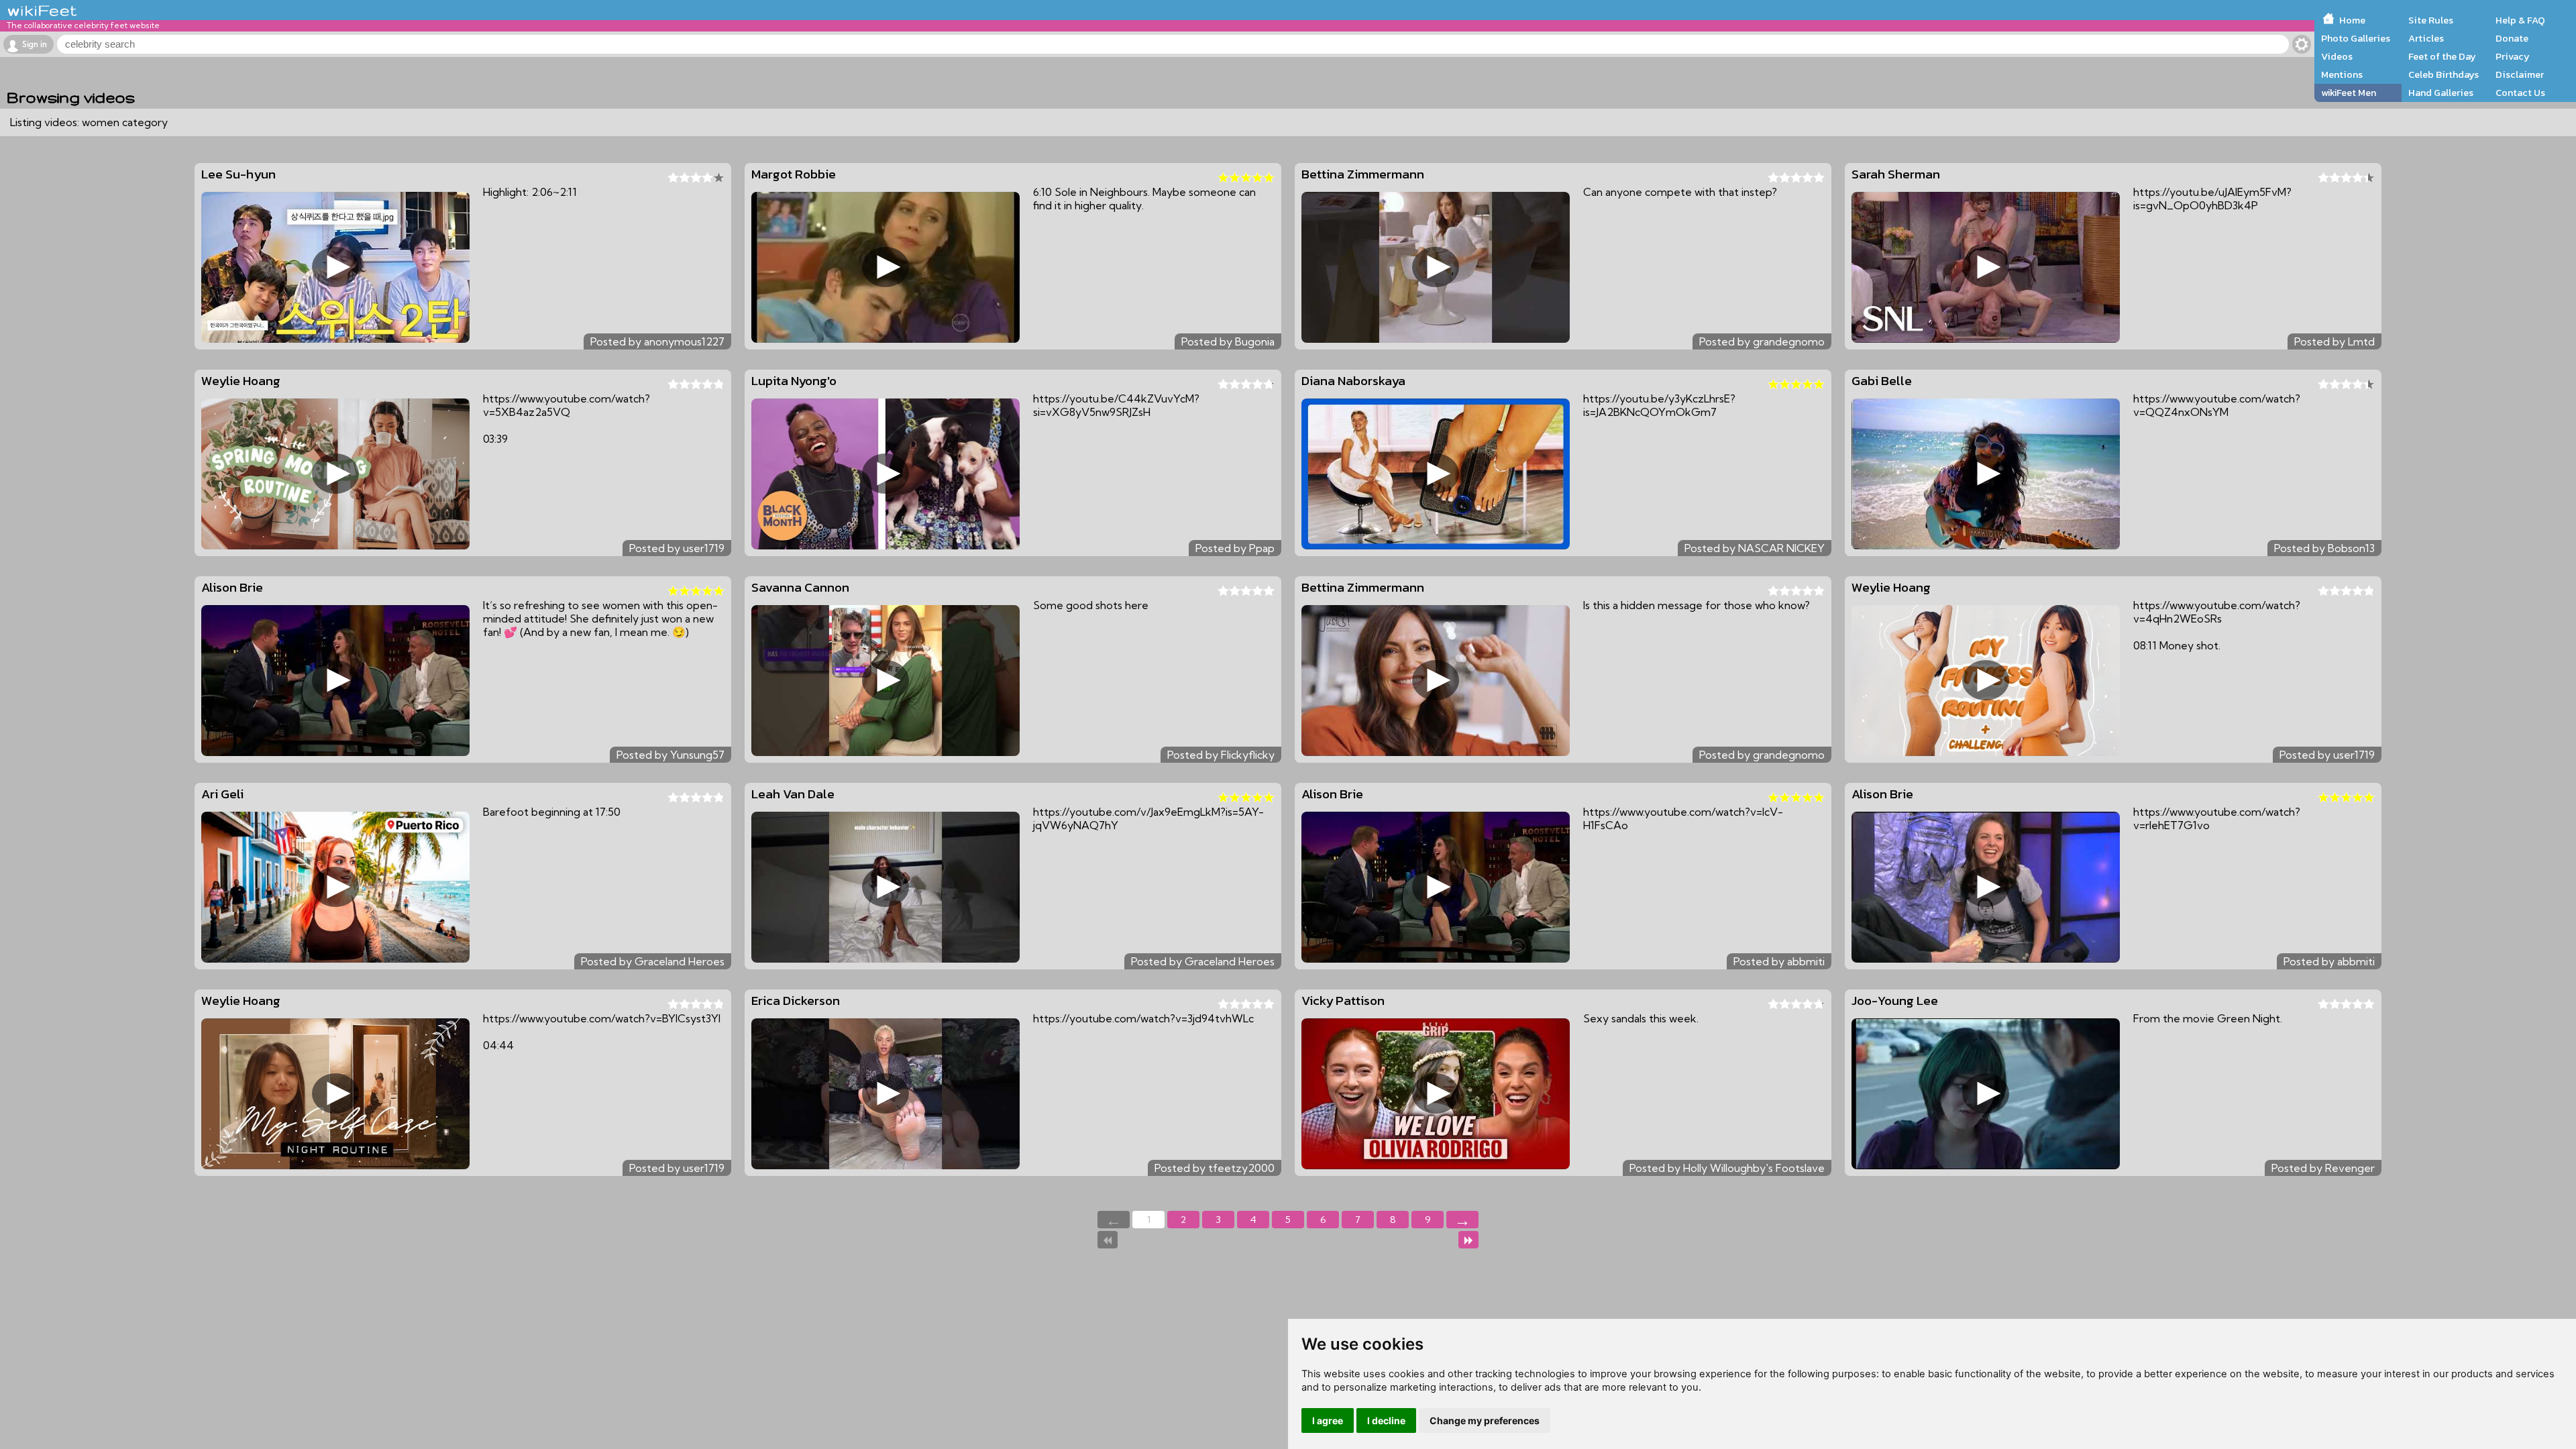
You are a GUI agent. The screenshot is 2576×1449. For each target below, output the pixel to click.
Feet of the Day (2442, 56)
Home (2352, 20)
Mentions (2342, 74)
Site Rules (2431, 20)
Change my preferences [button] (1485, 1420)
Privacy (2513, 56)
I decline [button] (1386, 1420)
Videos (2337, 56)
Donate (2512, 38)
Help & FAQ (2520, 20)
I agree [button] (1328, 1420)
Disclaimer (2520, 74)
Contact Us (2520, 93)
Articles (2426, 38)
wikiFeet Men (2349, 93)
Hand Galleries (2441, 93)
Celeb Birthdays (2444, 74)
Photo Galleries (2356, 38)
